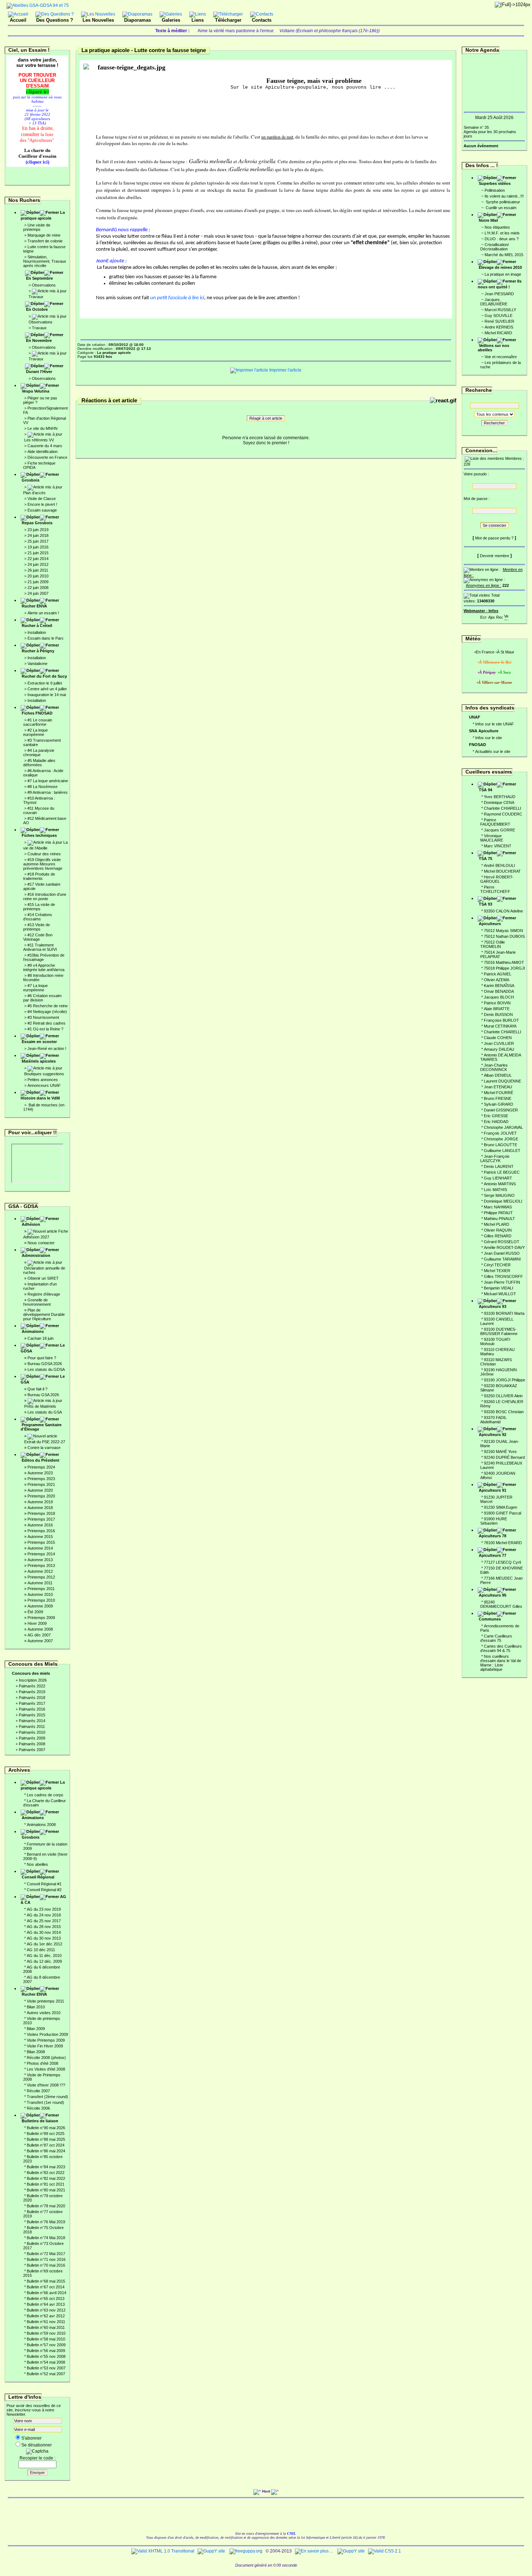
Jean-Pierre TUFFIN (502, 1282)
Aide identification (43, 452)
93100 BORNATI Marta (504, 1313)
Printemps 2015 (41, 1542)
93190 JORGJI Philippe (504, 1380)
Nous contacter (41, 1243)
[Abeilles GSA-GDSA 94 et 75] (38, 5)
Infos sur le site (489, 738)
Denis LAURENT (499, 1166)
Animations (33, 1331)
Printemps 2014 (41, 1554)
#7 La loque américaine (48, 781)
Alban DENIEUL (498, 1075)
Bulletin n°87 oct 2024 (46, 2145)
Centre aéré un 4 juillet (47, 689)
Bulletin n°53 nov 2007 (46, 2368)
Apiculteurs (490, 924)
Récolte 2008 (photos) (46, 2058)
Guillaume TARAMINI (502, 1259)
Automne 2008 (40, 1629)
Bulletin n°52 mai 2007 (46, 2374)
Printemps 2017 (41, 1519)
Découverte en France (47, 457)
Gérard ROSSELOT (502, 1242)
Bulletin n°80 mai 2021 (46, 2190)
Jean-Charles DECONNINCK (494, 1067)
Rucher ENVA (34, 606)
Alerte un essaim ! (43, 613)
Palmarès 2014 (32, 1721)
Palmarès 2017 (32, 1703)
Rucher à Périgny (38, 651)
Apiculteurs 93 (493, 1306)
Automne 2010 (40, 1594)
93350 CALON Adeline (503, 911)
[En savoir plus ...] (314, 2551)
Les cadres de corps (45, 1795)
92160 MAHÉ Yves (500, 1452)
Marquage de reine (44, 235)
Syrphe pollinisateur (502, 202)
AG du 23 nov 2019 (44, 1909)
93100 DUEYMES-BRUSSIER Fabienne (499, 1331)
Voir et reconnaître (501, 357)
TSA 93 (485, 904)
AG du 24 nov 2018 (44, 1915)
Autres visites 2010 (44, 2013)
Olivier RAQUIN (498, 1230)
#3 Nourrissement (43, 1017)
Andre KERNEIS (499, 327)
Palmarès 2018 (32, 1698)
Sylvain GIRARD (499, 1104)
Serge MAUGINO (499, 1195)
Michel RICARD (498, 333)
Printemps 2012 (41, 1577)
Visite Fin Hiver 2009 (45, 2046)
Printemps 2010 (41, 1600)
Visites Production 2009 (47, 2034)
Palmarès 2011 (32, 1726)
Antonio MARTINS (500, 1184)
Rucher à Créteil (37, 626)
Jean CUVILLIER (499, 1043)
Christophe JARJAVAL (503, 1127)
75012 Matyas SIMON (503, 931)
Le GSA (43, 1379)
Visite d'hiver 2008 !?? (46, 2085)
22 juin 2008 (38, 588)
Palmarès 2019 (32, 1692)
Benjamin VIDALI (499, 1288)
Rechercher (494, 423)
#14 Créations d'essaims (38, 917)
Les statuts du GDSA (46, 1369)
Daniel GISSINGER (501, 1110)
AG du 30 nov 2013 (44, 1938)
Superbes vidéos (495, 183)
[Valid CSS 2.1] (384, 2551)
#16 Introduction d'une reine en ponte (45, 897)
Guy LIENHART (498, 1178)
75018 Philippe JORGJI (504, 968)
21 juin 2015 (38, 553)
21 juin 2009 (38, 582)
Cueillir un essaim (501, 208)
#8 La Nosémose (43, 787)
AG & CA (43, 1899)
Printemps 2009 (41, 1618)
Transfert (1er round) (45, 2102)
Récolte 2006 (38, 2108)
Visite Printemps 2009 (46, 2040)
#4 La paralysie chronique (39, 753)
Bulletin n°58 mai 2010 (46, 2339)
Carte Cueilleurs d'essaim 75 (496, 1638)
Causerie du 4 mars (45, 446)
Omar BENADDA (499, 991)
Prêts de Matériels (40, 1406)
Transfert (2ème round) (47, 2097)
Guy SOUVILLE (499, 315)
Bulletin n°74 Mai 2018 (46, 2238)
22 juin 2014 (38, 559)
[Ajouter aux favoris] (491, 616)
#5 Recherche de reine (48, 1006)
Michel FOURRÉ (499, 1093)
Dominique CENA (499, 802)
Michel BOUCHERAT (502, 871)
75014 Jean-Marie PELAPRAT (498, 954)
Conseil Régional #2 (44, 1890)
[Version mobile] (506, 616)
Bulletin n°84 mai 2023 (46, 2167)
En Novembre (39, 340)
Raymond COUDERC (503, 814)
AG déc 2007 (39, 1635)
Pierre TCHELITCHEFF (495, 889)
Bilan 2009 (36, 2029)
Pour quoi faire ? (42, 1358)
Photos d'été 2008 (43, 2063)
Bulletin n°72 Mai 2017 (46, 2254)
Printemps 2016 (41, 1531)
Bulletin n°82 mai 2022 (46, 2178)
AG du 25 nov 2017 (44, 1921)
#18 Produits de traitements (39, 876)
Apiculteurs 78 (493, 1536)
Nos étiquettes (497, 227)
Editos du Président (41, 1460)
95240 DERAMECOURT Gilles (501, 1604)
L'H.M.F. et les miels (502, 233)
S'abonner (31, 2438)
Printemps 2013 (41, 1565)
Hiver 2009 (37, 1623)
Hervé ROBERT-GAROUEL (497, 879)
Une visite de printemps (37, 227)
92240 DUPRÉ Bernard (504, 1457)
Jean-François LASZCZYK (495, 1158)
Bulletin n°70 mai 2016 (46, 2265)
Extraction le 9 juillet (45, 683)
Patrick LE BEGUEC (502, 1172)
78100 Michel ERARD (503, 1543)
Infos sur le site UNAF (495, 724)
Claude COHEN (498, 1038)
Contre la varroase (44, 1448)
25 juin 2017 (38, 541)
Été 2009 (35, 1612)
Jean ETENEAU (498, 1087)
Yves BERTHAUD (500, 797)
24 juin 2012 (38, 564)
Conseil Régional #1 (44, 1884)
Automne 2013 (40, 1560)
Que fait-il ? (37, 1389)
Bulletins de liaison (40, 2121)
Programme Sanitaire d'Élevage (41, 1427)
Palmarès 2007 (32, 1750)
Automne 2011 (40, 1583)
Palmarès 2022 (32, 1686)
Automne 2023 (40, 1473)
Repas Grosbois (37, 523)
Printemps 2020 (41, 1496)
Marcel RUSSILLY (500, 310)
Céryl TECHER (497, 1265)
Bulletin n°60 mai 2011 (46, 2327)
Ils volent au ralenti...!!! (504, 196)
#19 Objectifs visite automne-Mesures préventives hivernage (43, 864)
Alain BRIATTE (497, 1009)
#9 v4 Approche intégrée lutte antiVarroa (44, 967)
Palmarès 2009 (32, 1738)
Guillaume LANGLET (502, 1151)
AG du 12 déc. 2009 (44, 1961)
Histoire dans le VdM (40, 1098)
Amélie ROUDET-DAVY (504, 1247)
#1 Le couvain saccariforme (38, 722)
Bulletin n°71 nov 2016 (46, 2259)
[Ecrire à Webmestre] (484, 616)
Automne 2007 (40, 1641)
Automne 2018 (40, 1508)
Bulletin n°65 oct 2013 (46, 2299)
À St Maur (506, 652)
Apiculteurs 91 (493, 1490)
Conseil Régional (38, 1877)
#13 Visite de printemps (37, 927)
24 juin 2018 (38, 535)
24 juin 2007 (38, 593)
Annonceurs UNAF (44, 1085)
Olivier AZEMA (497, 980)
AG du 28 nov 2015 (44, 1927)
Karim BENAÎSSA (499, 986)
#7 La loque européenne (35, 988)
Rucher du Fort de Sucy (44, 676)
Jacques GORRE (499, 830)
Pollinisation (495, 190)
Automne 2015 (40, 1537)
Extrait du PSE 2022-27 (45, 1442)
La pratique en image (503, 274)
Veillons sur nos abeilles (493, 348)
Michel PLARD (497, 1224)
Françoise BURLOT (501, 1020)
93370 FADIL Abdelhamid (493, 1420)
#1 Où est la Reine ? (45, 1029)
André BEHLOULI (499, 865)
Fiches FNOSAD (37, 713)
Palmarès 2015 (32, 1715)
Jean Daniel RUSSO (502, 1253)
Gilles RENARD (498, 1236)
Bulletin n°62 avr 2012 (46, 2316)
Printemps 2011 (41, 1589)
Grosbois (31, 480)
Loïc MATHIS (495, 1190)
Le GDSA (43, 1348)
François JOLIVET (500, 1133)
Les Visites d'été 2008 (46, 2069)
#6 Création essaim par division (42, 998)
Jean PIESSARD (499, 294)
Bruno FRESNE (498, 1098)
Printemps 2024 (41, 1467)
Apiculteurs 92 (493, 1435)
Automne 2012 (40, 1571)
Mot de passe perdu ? (494, 538)
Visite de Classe (42, 499)
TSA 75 (485, 859)
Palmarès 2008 (32, 1744)
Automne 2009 (40, 1606)
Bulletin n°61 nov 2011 (46, 2322)
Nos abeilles (37, 1864)
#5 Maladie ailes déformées (39, 763)
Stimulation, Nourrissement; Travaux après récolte (45, 261)
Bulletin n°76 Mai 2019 (46, 2222)
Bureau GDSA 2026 (45, 1364)
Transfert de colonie (45, 241)
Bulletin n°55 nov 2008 (46, 2356)
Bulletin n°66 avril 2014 (47, 2293)
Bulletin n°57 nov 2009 (46, 2345)
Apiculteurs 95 (493, 1595)
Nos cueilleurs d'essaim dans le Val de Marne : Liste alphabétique (501, 1663)
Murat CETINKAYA (500, 1026)
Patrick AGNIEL (498, 974)
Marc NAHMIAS (498, 1207)
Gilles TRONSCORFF (503, 1276)
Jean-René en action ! (47, 1048)
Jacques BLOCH (499, 997)
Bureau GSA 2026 (43, 1395)
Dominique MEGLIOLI (503, 1201)
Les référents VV (39, 440)
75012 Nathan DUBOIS (504, 936)
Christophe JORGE (501, 1139)
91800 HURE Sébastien (494, 1521)
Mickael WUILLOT (500, 1294)
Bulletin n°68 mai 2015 (46, 2281)
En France (485, 652)
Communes (490, 1619)
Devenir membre (495, 556)
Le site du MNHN (43, 428)
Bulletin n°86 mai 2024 (46, 2151)
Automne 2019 (40, 1502)
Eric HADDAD (496, 1122)
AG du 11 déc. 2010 (44, 1956)
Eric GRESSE (496, 1116)
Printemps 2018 (41, 1513)
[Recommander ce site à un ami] (499, 616)
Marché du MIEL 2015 (504, 255)
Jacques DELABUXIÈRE (494, 302)
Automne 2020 (40, 1490)
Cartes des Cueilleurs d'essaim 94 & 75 (501, 1648)
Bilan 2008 (36, 2052)
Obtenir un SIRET (43, 1278)
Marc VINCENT (498, 846)
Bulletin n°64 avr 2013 (46, 2304)
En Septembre (39, 278)
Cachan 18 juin (41, 1338)
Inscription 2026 (33, 1680)
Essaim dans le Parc (46, 638)
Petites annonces (43, 1080)
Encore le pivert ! (42, 504)
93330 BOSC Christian (504, 1412)
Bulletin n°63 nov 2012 (46, 2310)
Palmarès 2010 (32, 1732)
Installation (37, 632)
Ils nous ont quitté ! (500, 284)
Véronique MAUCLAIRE (492, 838)
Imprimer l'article (285, 370)
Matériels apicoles (39, 1061)
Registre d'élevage (44, 1294)
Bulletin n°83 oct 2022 (46, 2173)
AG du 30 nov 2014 (44, 1932)
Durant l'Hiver (39, 372)
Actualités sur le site (493, 751)
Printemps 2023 (41, 1479)
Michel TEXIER (497, 1271)
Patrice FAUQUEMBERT (495, 822)
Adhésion (31, 1224)
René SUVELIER (499, 321)
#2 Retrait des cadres (47, 1023)
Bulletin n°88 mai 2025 (46, 2139)
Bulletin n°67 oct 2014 (46, 2287)
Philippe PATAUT (498, 1213)
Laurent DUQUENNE (503, 1081)
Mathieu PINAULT (499, 1219)
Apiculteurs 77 (493, 1555)
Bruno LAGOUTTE (501, 1145)
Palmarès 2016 (32, 1709)
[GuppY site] (211, 2551)
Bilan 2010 (36, 2007)
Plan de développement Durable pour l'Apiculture (44, 1314)
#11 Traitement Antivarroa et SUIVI (40, 947)
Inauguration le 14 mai (47, 695)
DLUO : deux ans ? (502, 239)
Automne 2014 (40, 1548)
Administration (36, 1255)
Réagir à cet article (266, 418)
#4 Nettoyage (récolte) (47, 1012)
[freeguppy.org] (246, 2551)
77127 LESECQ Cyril (502, 1562)
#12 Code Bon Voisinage (38, 937)
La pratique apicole (43, 215)
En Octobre (37, 309)
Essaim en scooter (39, 1042)
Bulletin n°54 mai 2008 (46, 2362)
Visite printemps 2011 (45, 2001)
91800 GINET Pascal (503, 1513)
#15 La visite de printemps (39, 907)
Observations (44, 285)
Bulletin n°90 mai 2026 (46, 2128)
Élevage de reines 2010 (500, 267)
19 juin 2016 (38, 547)
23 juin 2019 (38, 530)
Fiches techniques (39, 835)
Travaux (36, 297)
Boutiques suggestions (44, 1074)
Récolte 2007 (38, 2091)
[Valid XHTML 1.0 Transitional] (163, 2551)
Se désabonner (37, 2445)
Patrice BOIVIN (497, 1003)
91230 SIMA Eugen (501, 1507)
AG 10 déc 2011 (41, 1950)
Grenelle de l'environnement (37, 1302)
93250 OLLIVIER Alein (503, 1396)
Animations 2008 (41, 1825)
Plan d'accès (34, 493)
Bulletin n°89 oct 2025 (46, 2134)
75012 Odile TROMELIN (493, 944)
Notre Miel (488, 220)
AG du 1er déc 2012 (45, 1944)
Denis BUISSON (498, 1014)
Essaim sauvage (42, 510)
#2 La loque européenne (35, 732)
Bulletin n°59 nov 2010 (46, 2333)
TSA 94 (485, 790)
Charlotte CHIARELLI (503, 808)
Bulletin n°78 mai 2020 (46, 2206)
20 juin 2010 (38, 576)
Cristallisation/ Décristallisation (495, 247)
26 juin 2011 (38, 570)
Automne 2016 (40, 1525)
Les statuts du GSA (45, 1412)
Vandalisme (37, 664)
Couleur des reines (44, 854)
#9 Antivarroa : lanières (48, 792)
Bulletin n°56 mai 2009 (46, 2351)
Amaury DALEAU (499, 1049)
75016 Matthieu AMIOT (504, 962)
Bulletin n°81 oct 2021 (46, 2184)
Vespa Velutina (35, 391)
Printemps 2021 (41, 1484)
